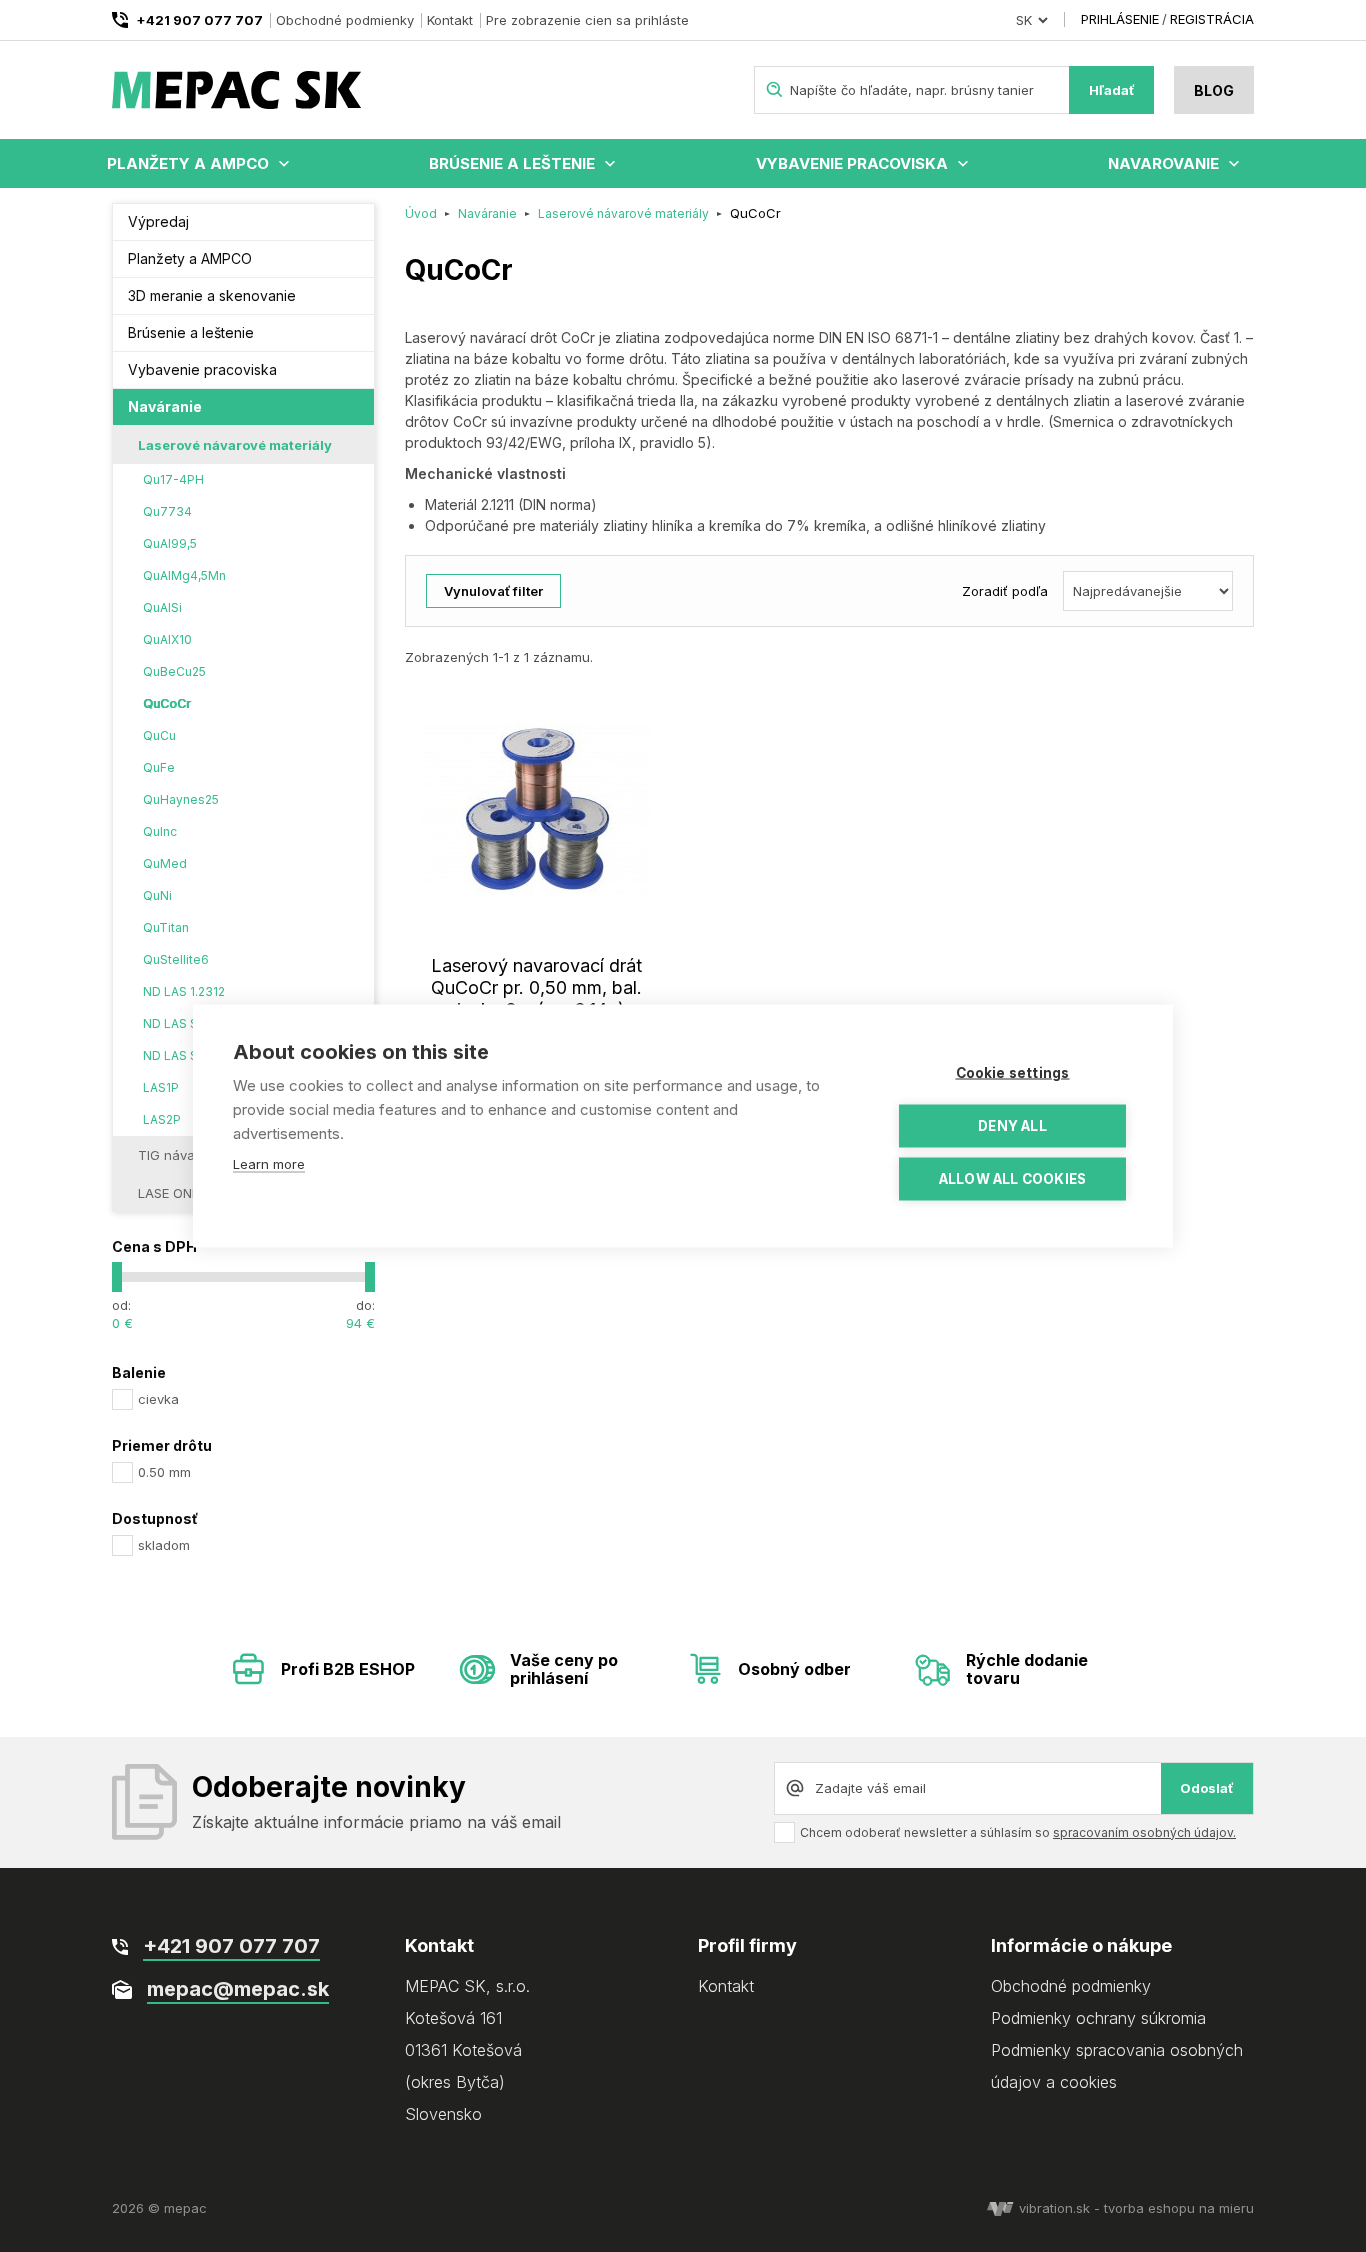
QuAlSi (162, 607)
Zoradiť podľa (1005, 591)
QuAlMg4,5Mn (184, 575)
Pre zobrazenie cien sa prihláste (587, 20)
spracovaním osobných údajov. (1144, 1832)
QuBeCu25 (174, 671)
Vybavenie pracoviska (852, 163)
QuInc (160, 831)
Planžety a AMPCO (188, 163)
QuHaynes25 (181, 799)
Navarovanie (1163, 163)
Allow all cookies (1012, 1179)
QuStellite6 (176, 959)
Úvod (421, 213)
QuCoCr (166, 703)
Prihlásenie (1120, 19)
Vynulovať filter (493, 591)
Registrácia (1212, 19)
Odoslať (1207, 1788)
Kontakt (450, 20)
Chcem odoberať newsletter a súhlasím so (1018, 1832)
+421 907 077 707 (199, 20)
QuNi (157, 895)
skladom (164, 1545)
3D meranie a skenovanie (212, 295)
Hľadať (1112, 90)
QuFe (159, 767)
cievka (158, 1399)
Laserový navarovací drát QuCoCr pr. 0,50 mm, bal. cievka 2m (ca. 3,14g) (536, 987)
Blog (1214, 90)
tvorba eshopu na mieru (1179, 2208)
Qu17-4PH (173, 479)
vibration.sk (1054, 2208)
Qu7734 (167, 511)
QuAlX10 (167, 639)
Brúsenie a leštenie (512, 163)
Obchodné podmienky (345, 20)
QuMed (165, 863)
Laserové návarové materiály (235, 445)
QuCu (159, 735)
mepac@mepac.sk (238, 1989)
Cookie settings (1013, 1073)
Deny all (1012, 1126)
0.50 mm (164, 1472)
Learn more (269, 1164)
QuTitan (166, 927)
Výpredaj (158, 221)
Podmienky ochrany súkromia (1098, 2018)
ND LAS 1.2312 (184, 991)
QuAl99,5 (170, 543)
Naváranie (165, 406)
